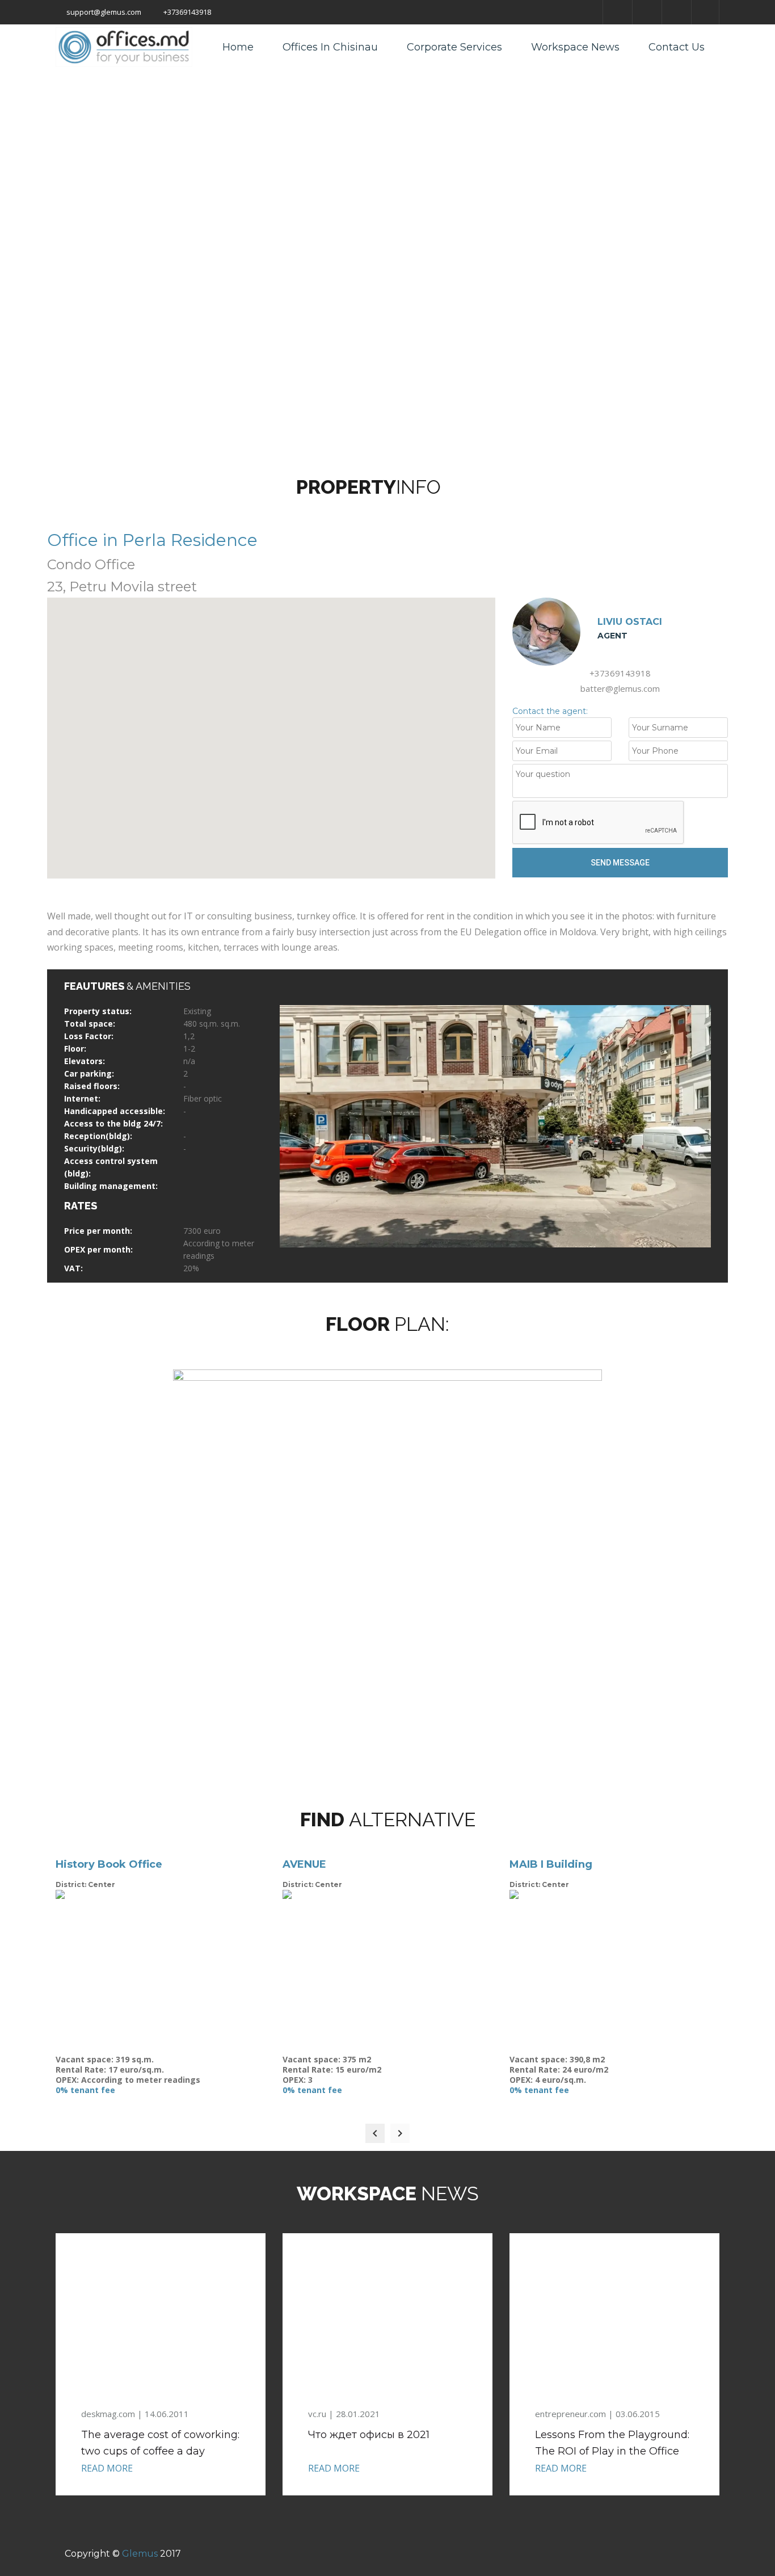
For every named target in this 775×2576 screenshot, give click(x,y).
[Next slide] (400, 2133)
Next (693, 1126)
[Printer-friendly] (455, 487)
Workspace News (575, 47)
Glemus (140, 2554)
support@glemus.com (103, 12)
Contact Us (677, 47)
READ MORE (107, 2468)
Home (238, 47)
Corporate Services (454, 47)
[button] (271, 732)
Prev (297, 1126)
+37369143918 (186, 12)
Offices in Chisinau (330, 47)
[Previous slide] (375, 2133)
